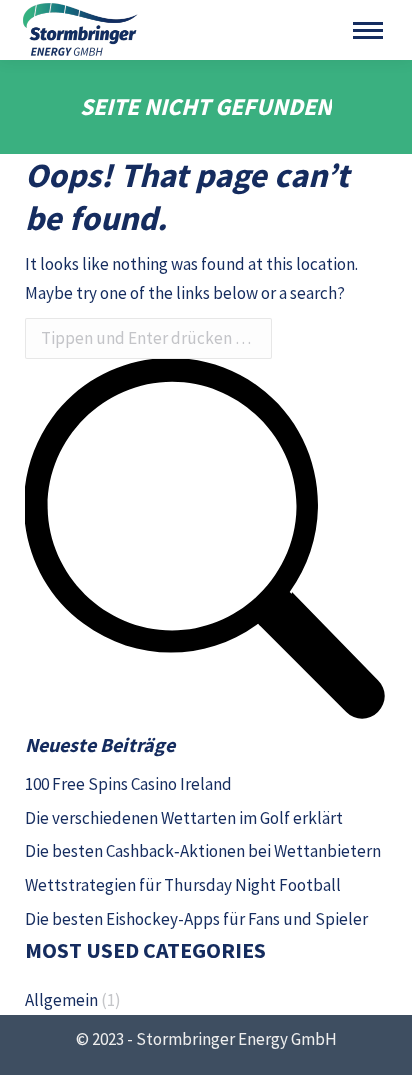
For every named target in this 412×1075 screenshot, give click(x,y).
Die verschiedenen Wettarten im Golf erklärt (184, 818)
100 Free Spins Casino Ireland (128, 784)
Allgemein (61, 1000)
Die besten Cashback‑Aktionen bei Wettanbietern (203, 851)
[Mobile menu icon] (368, 30)
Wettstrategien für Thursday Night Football (183, 885)
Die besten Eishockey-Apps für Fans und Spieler (196, 919)
